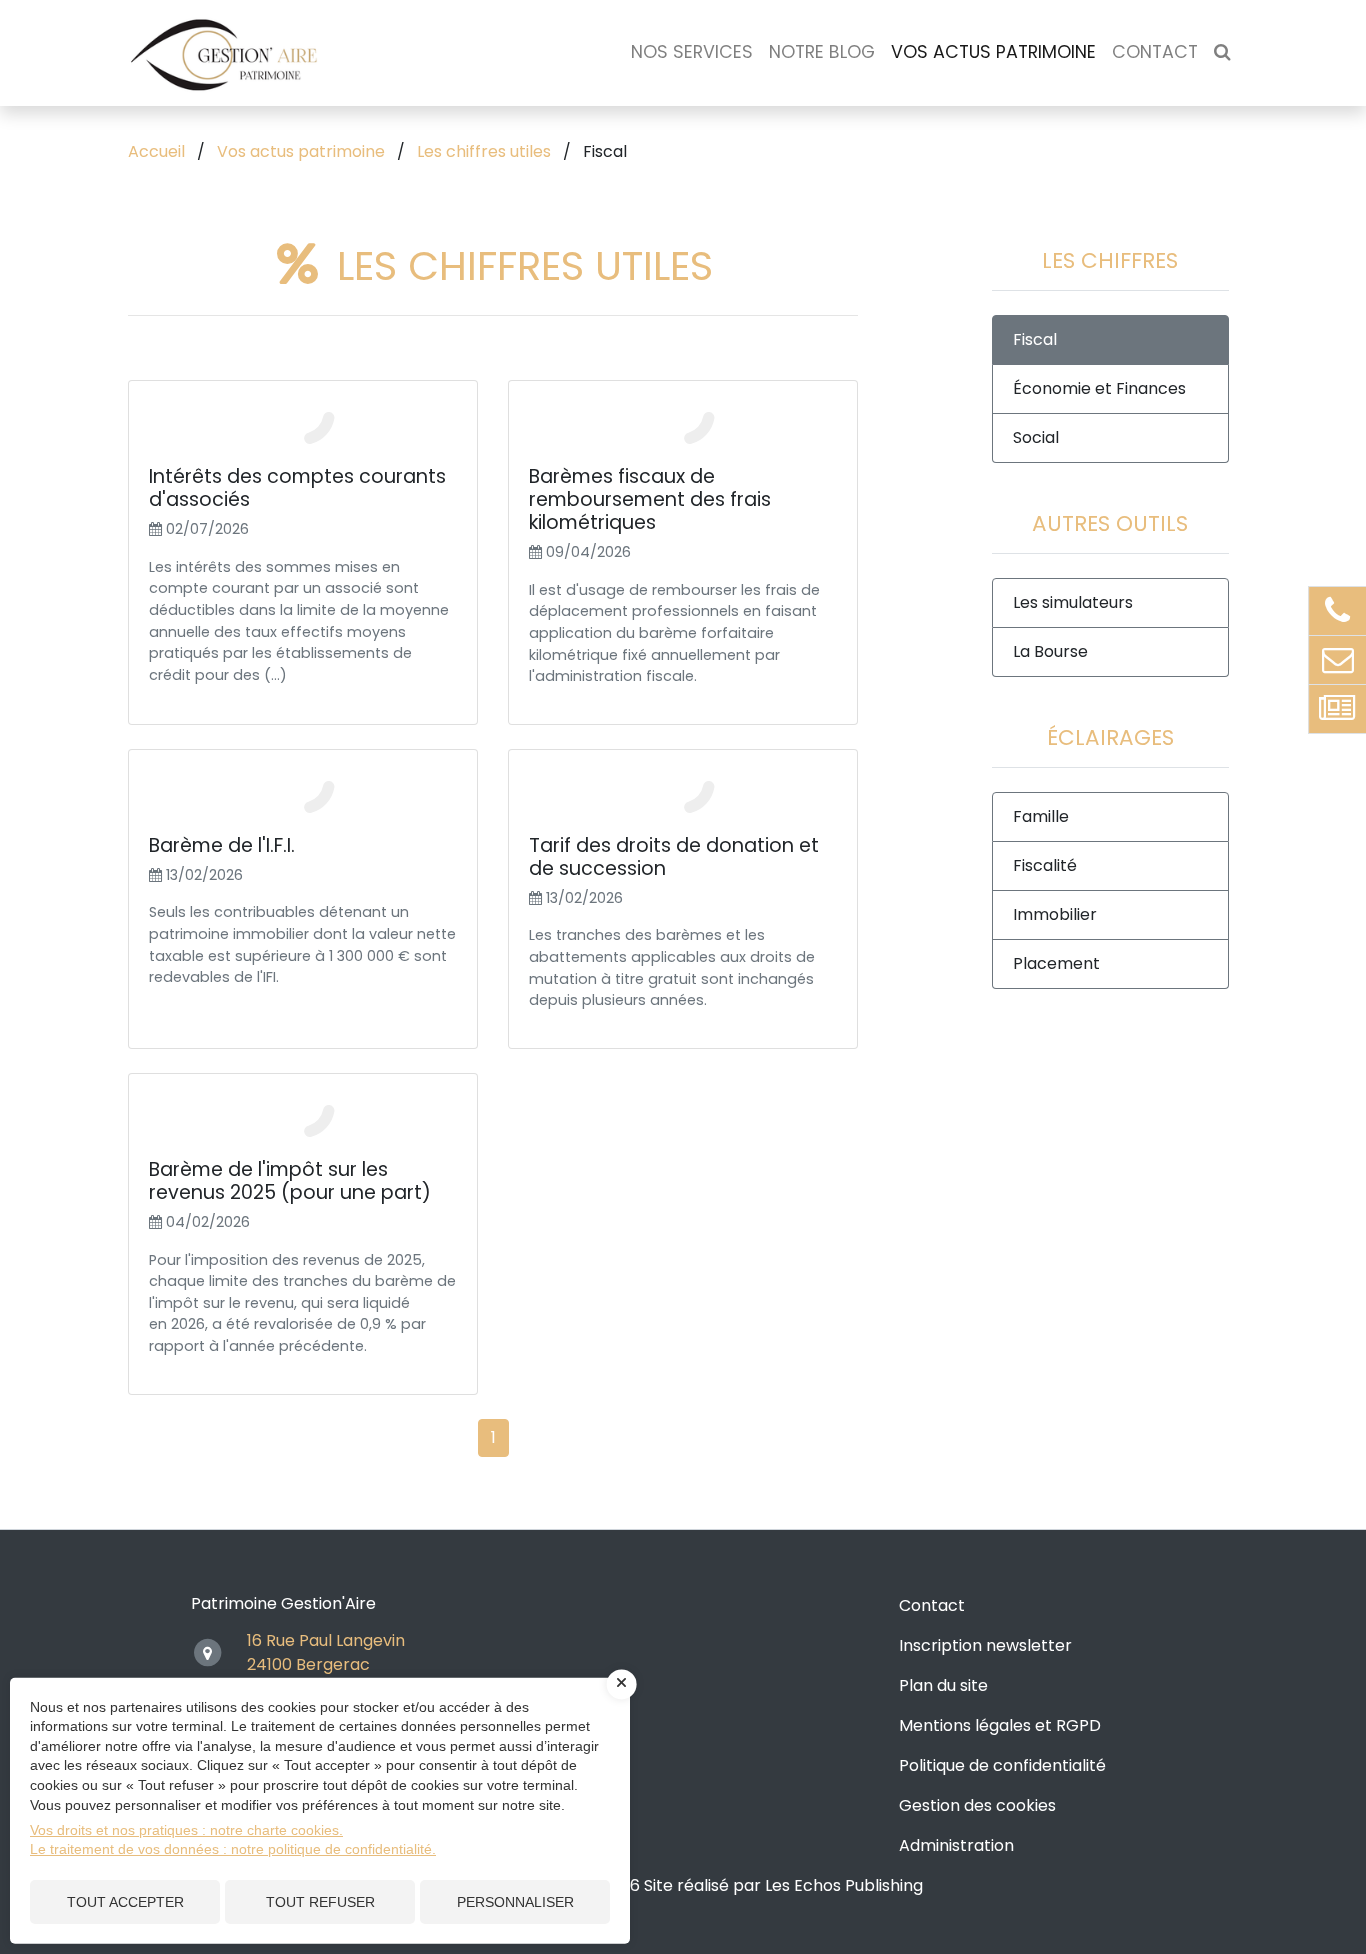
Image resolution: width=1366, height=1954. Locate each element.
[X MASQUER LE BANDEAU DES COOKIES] (622, 1684)
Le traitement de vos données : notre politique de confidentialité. (233, 1849)
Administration (956, 1845)
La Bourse (1050, 651)
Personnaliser (515, 1902)
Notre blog (822, 52)
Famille (1041, 816)
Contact (1155, 52)
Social (1036, 437)
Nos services (692, 52)
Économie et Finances (1099, 388)
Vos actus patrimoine (993, 52)
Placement (1056, 963)
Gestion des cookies (977, 1805)
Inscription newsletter (985, 1645)
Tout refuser (320, 1902)
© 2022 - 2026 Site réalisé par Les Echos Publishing (727, 1885)
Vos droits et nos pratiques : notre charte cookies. (186, 1830)
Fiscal (1035, 339)
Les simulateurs (1073, 602)
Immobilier (1055, 914)
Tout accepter (125, 1902)
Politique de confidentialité (1002, 1765)
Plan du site (943, 1685)
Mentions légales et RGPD (1000, 1725)
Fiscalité (1045, 865)
